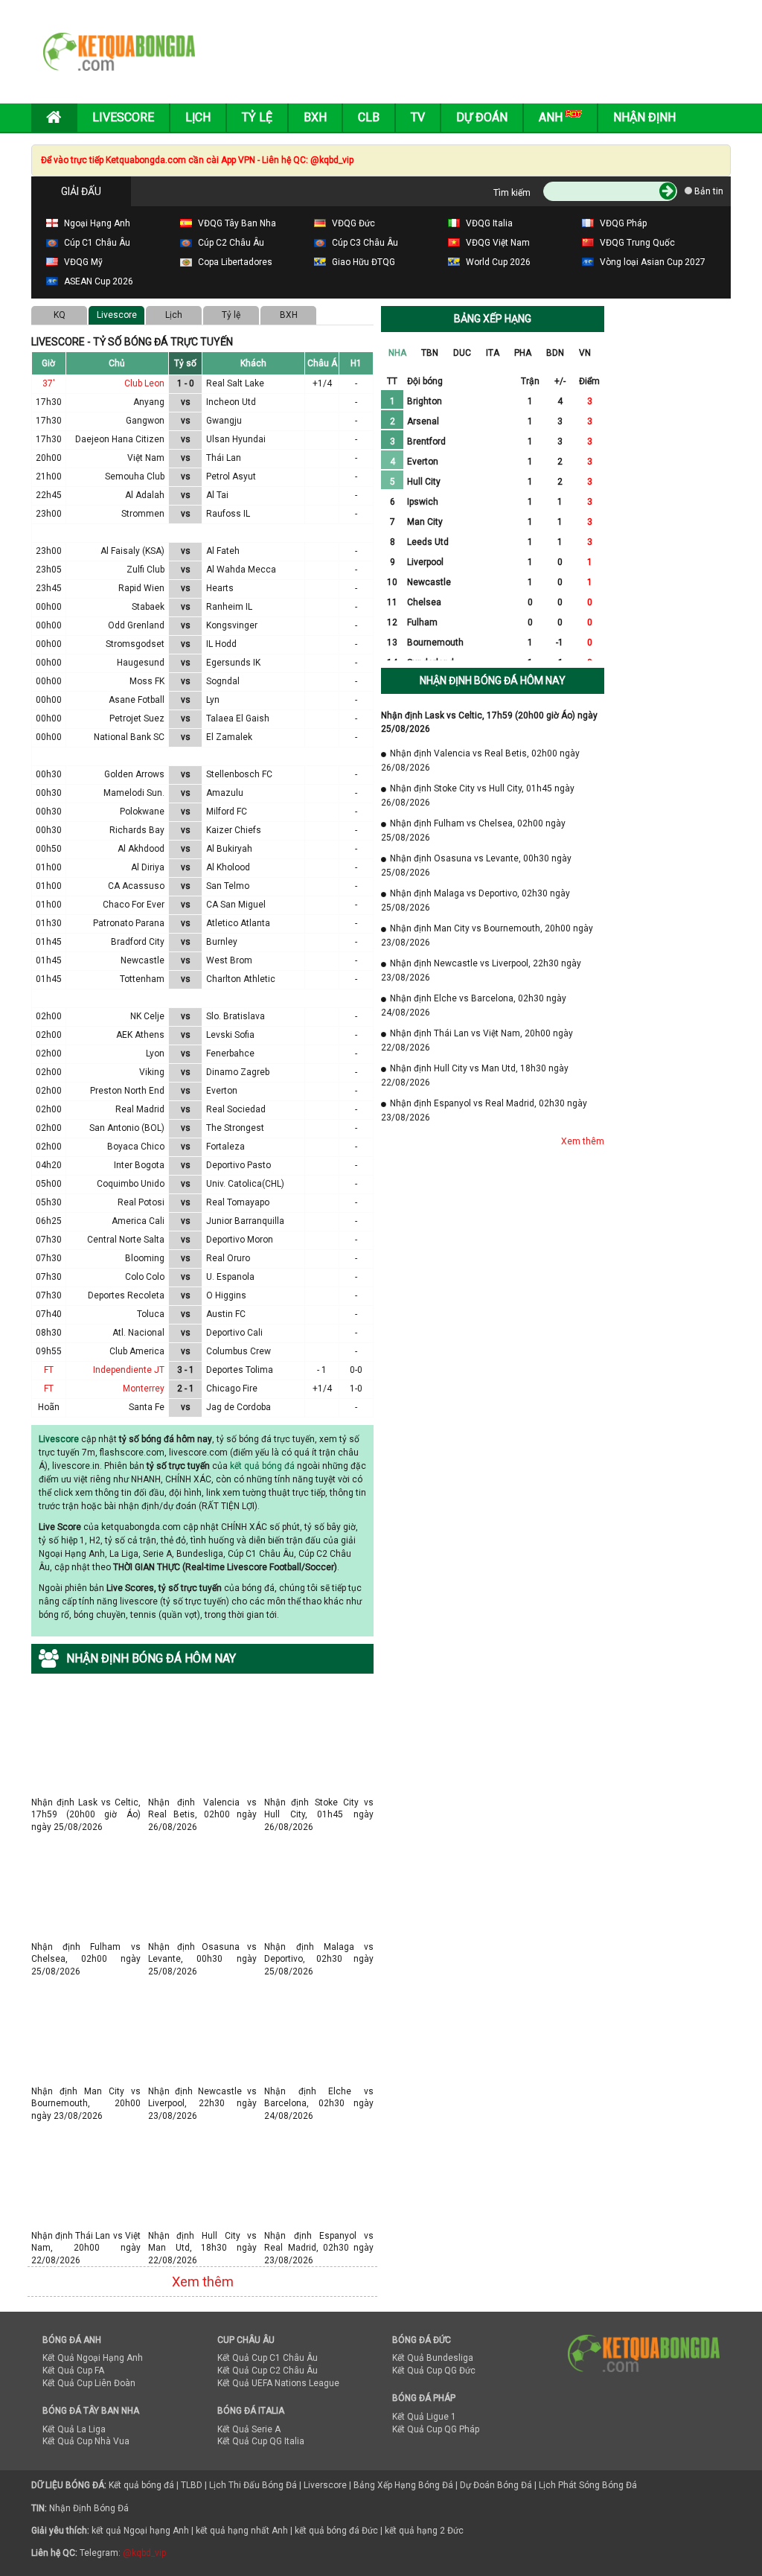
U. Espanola (230, 1277)
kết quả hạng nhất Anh (242, 2531)
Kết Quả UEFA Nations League (278, 2383)
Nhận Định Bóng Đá (89, 2508)
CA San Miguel (236, 905)
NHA (397, 353)
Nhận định (644, 117)
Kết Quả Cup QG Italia (261, 2441)
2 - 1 (186, 1389)
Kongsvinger (232, 625)
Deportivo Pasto (238, 1165)
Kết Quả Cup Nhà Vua (86, 2441)
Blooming (145, 1258)
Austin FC (226, 1314)
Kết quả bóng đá (141, 2485)
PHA (523, 353)
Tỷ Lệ (257, 117)
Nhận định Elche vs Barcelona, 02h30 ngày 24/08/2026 (319, 2091)
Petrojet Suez (137, 718)
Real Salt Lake (235, 383)
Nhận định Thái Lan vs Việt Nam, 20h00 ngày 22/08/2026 (86, 2235)
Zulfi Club (145, 570)
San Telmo (228, 886)
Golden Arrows (134, 774)
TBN (430, 353)
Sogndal (223, 681)
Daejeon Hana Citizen (120, 439)
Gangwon (145, 421)
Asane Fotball (137, 700)
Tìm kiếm (512, 193)
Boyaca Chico (136, 1147)
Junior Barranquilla (245, 1221)
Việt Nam (146, 458)
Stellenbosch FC (239, 774)
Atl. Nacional (138, 1333)
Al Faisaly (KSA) (132, 551)
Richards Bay (137, 830)
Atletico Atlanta (238, 923)
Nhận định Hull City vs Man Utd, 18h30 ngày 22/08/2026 (203, 2235)
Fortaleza (225, 1147)
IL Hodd (221, 644)
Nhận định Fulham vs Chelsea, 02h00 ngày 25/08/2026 (86, 1947)
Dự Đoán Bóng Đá (496, 2485)
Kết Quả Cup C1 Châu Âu (268, 2358)
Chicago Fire (232, 1389)
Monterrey (144, 1389)
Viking (152, 1072)
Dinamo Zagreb (238, 1072)
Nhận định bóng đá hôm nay (493, 680)
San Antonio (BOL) (127, 1128)
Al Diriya (148, 867)
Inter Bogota (139, 1165)
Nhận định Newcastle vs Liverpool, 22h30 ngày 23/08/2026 (203, 2091)
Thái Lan (224, 458)
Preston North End (127, 1091)
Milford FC (227, 812)
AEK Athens (140, 1035)
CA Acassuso (136, 886)
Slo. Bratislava (236, 1016)
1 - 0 (186, 383)
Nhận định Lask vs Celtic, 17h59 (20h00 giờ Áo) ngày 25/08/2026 (86, 1802)
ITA (493, 353)
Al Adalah (145, 495)
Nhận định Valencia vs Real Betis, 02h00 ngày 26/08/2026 (203, 1802)
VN (585, 353)
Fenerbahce (230, 1053)
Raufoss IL (228, 514)
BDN (555, 353)
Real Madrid (140, 1109)
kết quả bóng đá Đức (336, 2531)
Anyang (149, 402)
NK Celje (147, 1016)
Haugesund (141, 663)
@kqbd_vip (144, 2553)
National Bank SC (129, 737)
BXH (289, 315)
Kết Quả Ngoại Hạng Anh (93, 2358)
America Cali (138, 1221)
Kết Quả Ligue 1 (424, 2417)
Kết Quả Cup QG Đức (434, 2371)
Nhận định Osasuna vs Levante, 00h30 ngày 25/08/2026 (203, 1947)
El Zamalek (229, 737)
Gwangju (224, 421)
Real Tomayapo (238, 1202)
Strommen (143, 514)
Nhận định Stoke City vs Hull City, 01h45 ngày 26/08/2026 (319, 1802)
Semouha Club (135, 476)
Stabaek (148, 607)
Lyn (213, 700)
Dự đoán (482, 117)
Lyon (155, 1053)
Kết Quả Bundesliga (433, 2358)
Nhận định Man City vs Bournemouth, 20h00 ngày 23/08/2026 (86, 2091)
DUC (462, 353)
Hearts (220, 588)
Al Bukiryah (229, 849)
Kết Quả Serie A (249, 2429)
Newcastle (143, 960)
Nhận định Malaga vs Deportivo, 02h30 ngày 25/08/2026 (319, 1947)
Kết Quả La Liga (74, 2429)
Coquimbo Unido (131, 1184)
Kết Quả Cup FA (73, 2371)
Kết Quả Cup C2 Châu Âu (268, 2371)
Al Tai (217, 495)
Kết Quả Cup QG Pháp (436, 2429)
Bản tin (708, 191)
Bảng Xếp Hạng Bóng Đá (403, 2485)
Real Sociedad (236, 1109)
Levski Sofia (230, 1035)
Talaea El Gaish (238, 718)
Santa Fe (147, 1407)
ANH (552, 117)
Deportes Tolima (240, 1370)
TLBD (192, 2485)
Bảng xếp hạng (493, 319)
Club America (137, 1351)
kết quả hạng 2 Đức (424, 2531)
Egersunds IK (233, 663)
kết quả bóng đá (262, 1466)
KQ (60, 315)
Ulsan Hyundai (236, 439)
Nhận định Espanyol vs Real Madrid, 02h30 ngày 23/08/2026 (319, 2235)
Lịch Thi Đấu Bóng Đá (253, 2485)
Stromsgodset (135, 644)
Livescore (123, 117)
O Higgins (226, 1295)
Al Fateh (223, 551)
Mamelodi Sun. (134, 793)
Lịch (198, 117)
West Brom (229, 960)
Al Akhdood (141, 849)
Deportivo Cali (234, 1333)
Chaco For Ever (134, 905)
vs (186, 402)
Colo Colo (145, 1277)
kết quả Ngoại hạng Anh (140, 2531)
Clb (369, 117)
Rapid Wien (141, 588)
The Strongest (235, 1128)
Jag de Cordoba (238, 1407)
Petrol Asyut (231, 476)
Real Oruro (228, 1258)
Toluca (151, 1314)
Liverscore (325, 2485)
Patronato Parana (129, 923)
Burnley (222, 942)
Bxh (315, 117)
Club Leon (144, 383)
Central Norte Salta (126, 1240)
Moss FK (147, 681)
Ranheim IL (229, 607)
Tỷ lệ (231, 315)
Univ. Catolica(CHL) (245, 1184)
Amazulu (225, 793)
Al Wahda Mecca (241, 570)
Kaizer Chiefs (234, 830)
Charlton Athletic (241, 979)
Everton (222, 1091)
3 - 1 (186, 1370)
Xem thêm (203, 2282)
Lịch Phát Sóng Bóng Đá (588, 2485)
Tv (418, 117)
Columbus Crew (238, 1351)
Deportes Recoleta (126, 1295)
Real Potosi (141, 1202)
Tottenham (142, 979)
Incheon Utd (231, 402)
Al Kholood (228, 867)
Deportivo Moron (240, 1240)
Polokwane (142, 812)
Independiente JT (129, 1370)
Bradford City (138, 942)
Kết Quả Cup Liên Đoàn (89, 2383)
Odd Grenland (136, 625)
